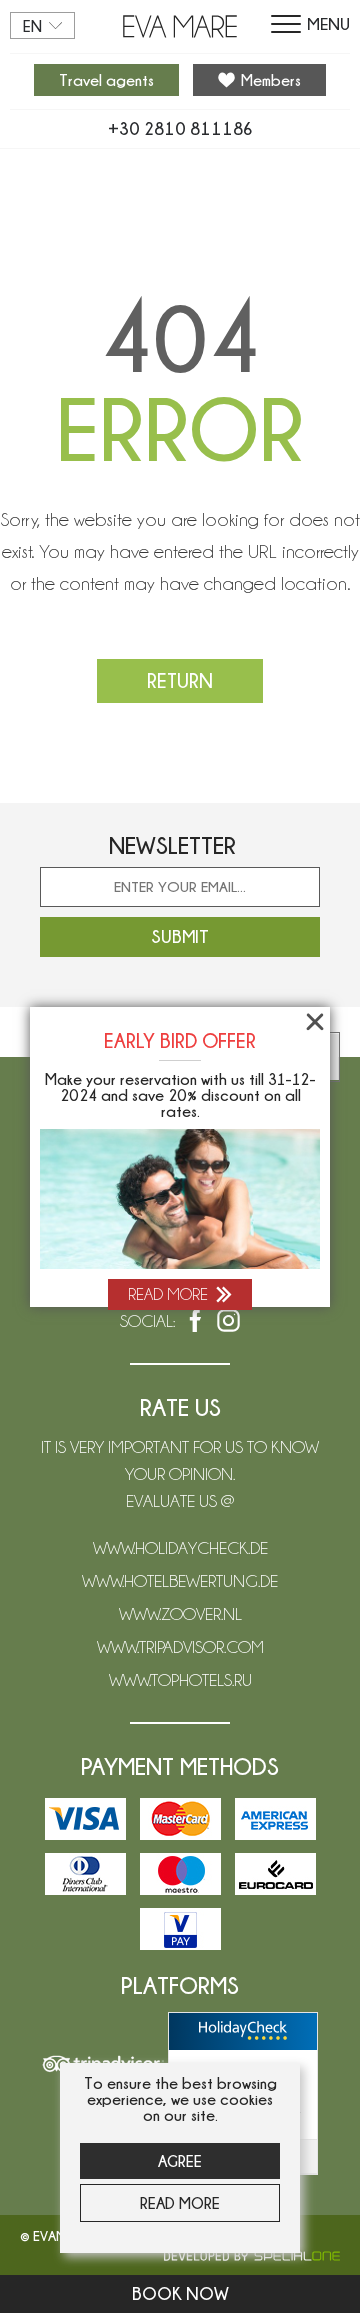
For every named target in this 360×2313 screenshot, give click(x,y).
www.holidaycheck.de (180, 1548)
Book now (180, 2293)
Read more (180, 2203)
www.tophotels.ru (180, 1680)
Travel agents (106, 80)
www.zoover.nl (180, 1614)
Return (180, 680)
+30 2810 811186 (180, 129)
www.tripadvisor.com (180, 1647)
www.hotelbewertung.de (180, 1581)
